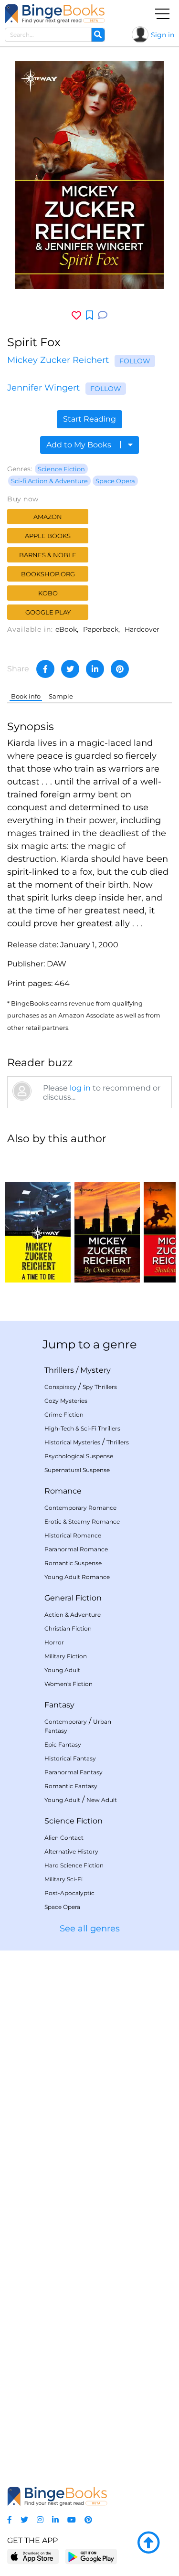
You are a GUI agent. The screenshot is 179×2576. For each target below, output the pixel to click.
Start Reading (89, 419)
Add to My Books (80, 445)
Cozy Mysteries (66, 1401)
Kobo (48, 593)
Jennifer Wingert (43, 388)
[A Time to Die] (38, 1218)
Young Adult (62, 1670)
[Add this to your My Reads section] (89, 316)
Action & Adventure (73, 1615)
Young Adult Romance (77, 1577)
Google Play (48, 612)
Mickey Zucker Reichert (58, 360)
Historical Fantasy (70, 1758)
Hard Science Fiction (74, 1865)
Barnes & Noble (48, 555)
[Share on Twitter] (70, 669)
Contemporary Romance (80, 1508)
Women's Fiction (68, 1684)
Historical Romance (73, 1535)
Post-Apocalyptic (69, 1893)
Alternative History (71, 1851)
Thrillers (59, 1370)
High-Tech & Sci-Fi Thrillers (82, 1428)
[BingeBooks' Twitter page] (24, 2520)
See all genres (90, 1929)
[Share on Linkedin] (95, 669)
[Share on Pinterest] (120, 669)
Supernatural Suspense (77, 1470)
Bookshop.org (48, 574)
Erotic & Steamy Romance (82, 1521)
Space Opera (115, 481)
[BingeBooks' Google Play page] (91, 2556)
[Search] (98, 35)
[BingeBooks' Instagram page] (40, 2520)
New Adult (102, 1800)
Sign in (163, 35)
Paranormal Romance (76, 1549)
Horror (54, 1642)
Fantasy (59, 1705)
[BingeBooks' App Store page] (33, 2557)
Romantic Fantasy (71, 1786)
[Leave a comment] (103, 315)
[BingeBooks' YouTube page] (72, 2520)
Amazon (48, 517)
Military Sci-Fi (63, 1879)
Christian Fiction (68, 1628)
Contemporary (66, 1722)
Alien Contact (64, 1838)
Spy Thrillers (100, 1387)
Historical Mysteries (72, 1442)
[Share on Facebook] (45, 669)
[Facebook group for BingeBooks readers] (10, 2520)
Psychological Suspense (79, 1456)
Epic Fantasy (63, 1744)
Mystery (95, 1370)
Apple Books (48, 536)
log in (80, 1088)
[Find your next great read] (55, 14)
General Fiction (73, 1598)
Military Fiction (66, 1656)
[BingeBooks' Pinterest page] (88, 2520)
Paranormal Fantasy (74, 1772)
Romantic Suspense (73, 1563)
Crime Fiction (64, 1415)
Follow (135, 361)
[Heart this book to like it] (76, 315)
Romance (63, 1491)
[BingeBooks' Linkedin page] (55, 2520)
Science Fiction (61, 469)
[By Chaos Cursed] (107, 1218)
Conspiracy (60, 1387)
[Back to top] (148, 2543)
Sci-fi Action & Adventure (49, 481)
